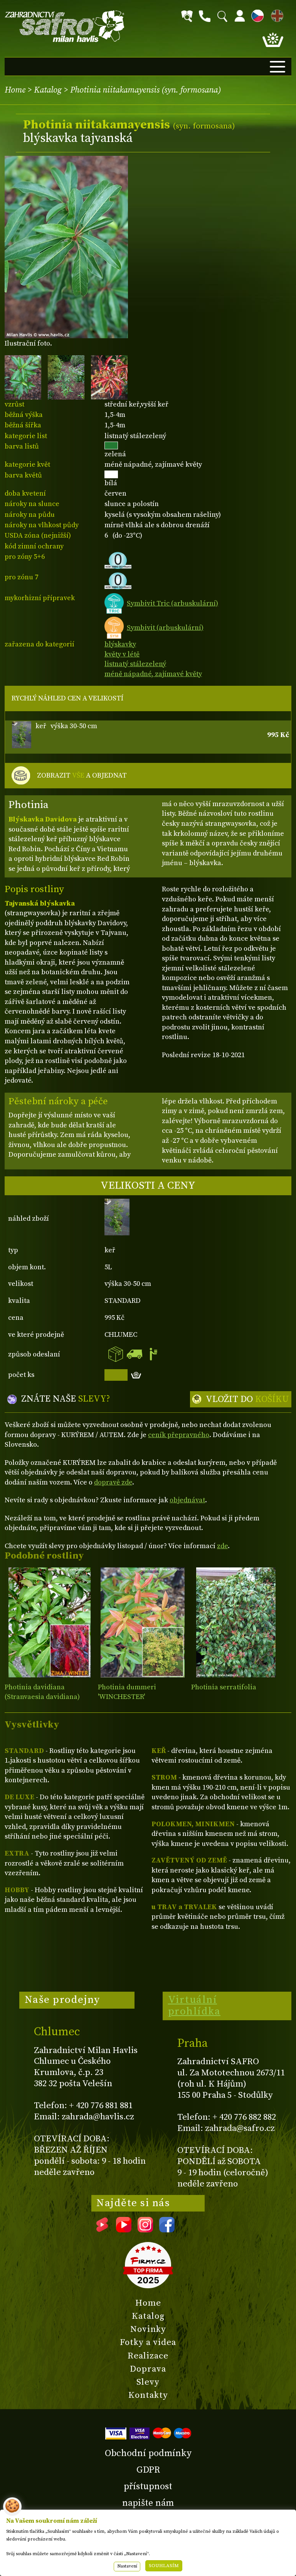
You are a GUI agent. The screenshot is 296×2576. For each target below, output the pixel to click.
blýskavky (120, 644)
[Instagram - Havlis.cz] (145, 2230)
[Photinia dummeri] (143, 1622)
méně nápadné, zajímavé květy (153, 674)
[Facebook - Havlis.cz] (167, 2230)
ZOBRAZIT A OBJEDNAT (82, 775)
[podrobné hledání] (187, 16)
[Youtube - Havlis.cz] (124, 2230)
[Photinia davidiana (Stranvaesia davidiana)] (50, 1622)
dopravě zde (113, 1482)
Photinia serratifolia (224, 1687)
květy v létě (122, 654)
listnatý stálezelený (135, 664)
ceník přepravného (179, 1435)
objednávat (187, 1500)
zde (222, 1546)
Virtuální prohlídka (194, 2006)
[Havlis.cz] (65, 26)
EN (276, 14)
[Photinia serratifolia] (236, 1622)
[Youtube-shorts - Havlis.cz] (102, 2230)
